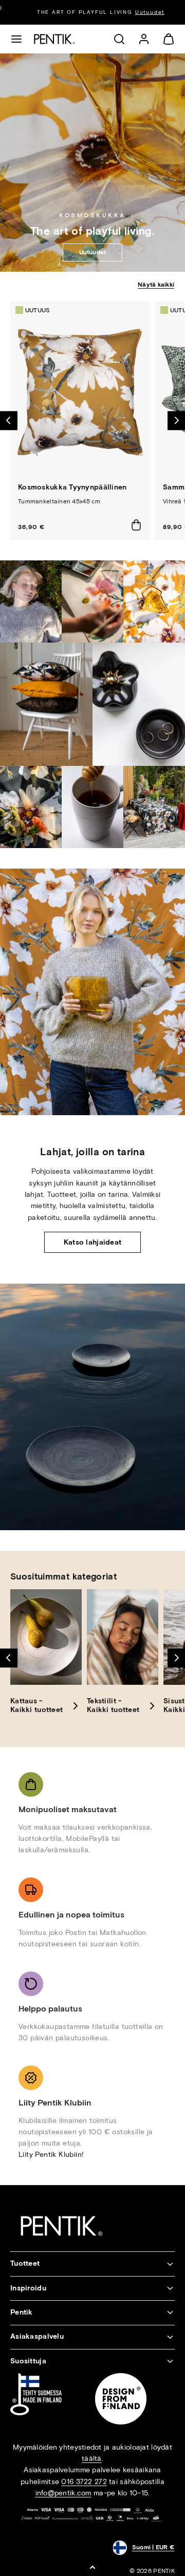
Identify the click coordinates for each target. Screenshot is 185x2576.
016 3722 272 (84, 2482)
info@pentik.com (63, 2493)
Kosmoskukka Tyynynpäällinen (72, 487)
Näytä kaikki (156, 285)
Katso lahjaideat (92, 1242)
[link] (144, 39)
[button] (16, 39)
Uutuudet (142, 12)
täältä (92, 2459)
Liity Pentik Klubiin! (51, 2155)
